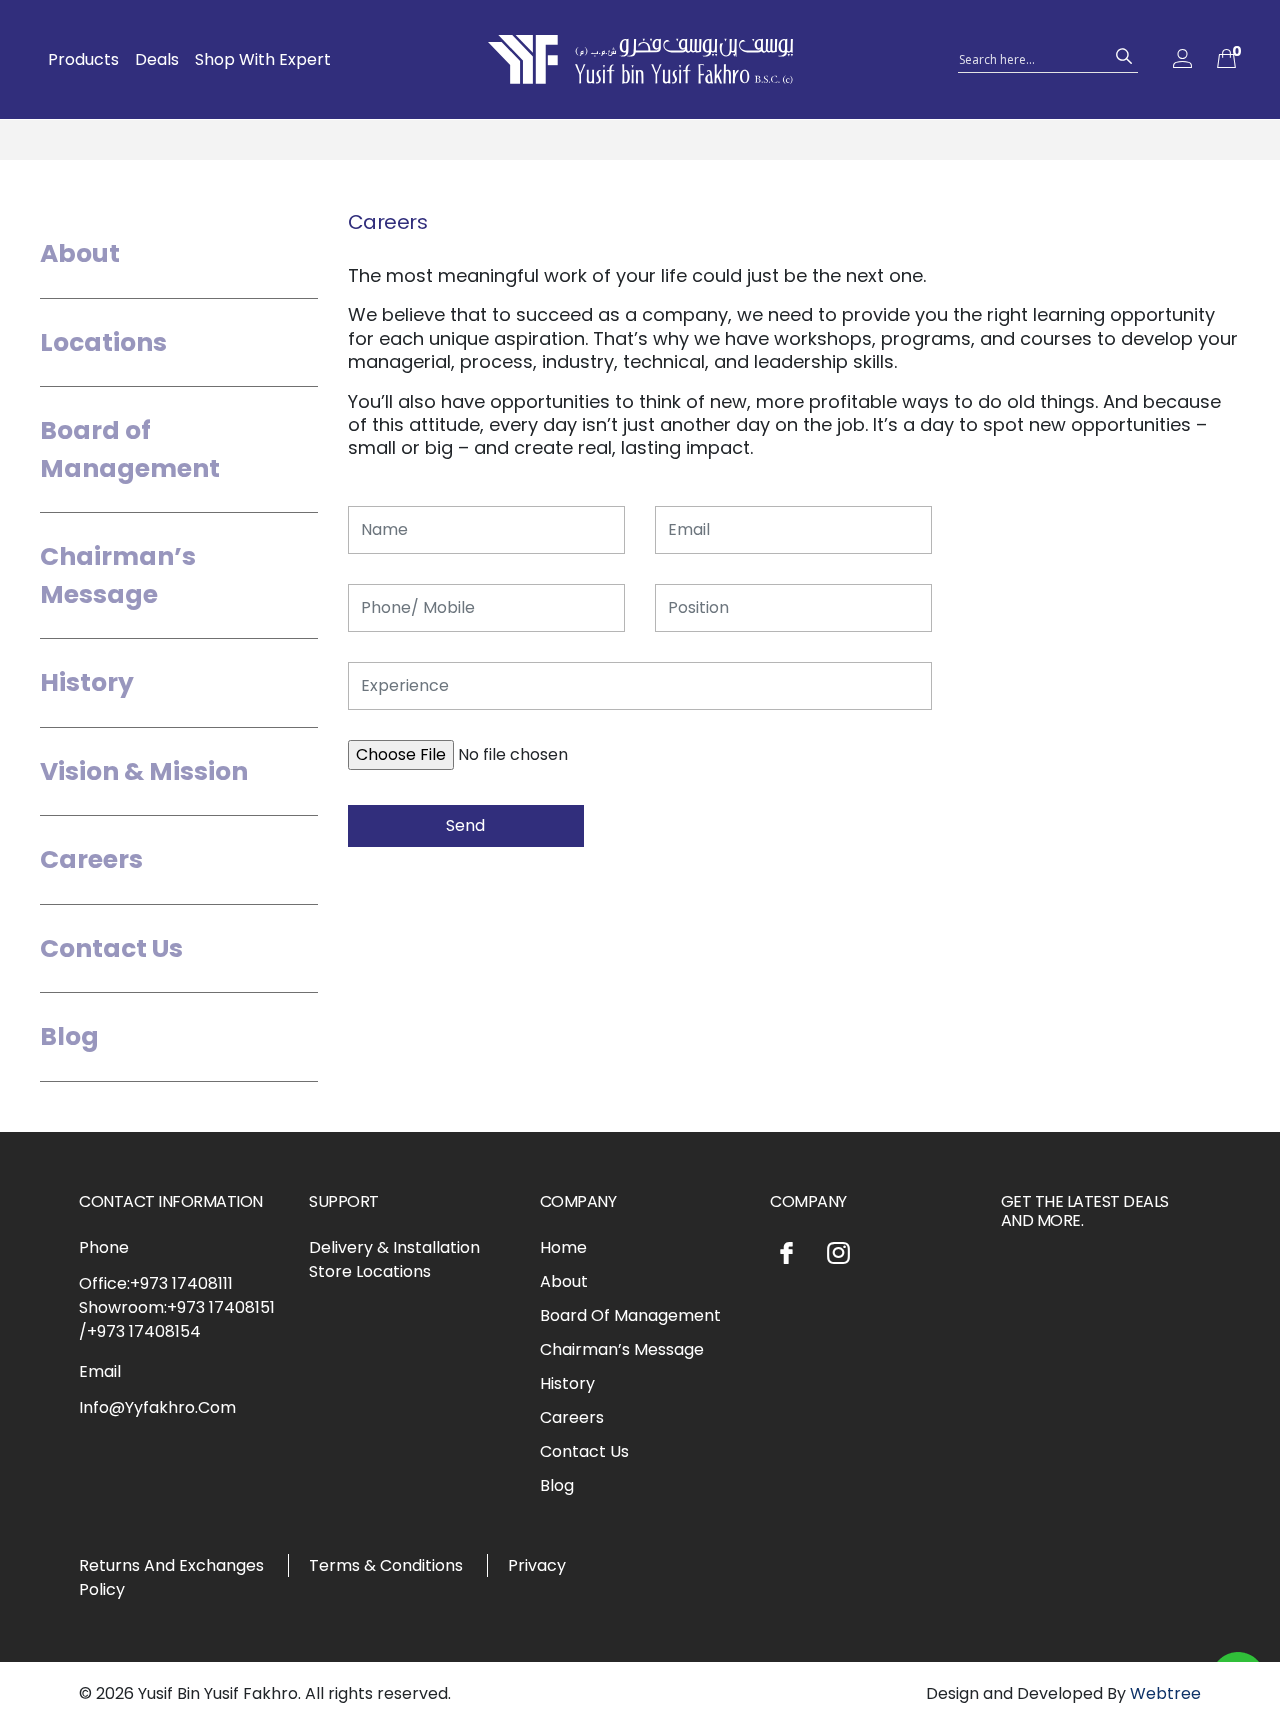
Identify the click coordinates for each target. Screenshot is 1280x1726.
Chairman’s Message (118, 575)
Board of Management (130, 449)
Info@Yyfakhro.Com (157, 1407)
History (87, 682)
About (80, 253)
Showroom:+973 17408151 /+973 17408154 (177, 1319)
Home (563, 1247)
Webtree (1165, 1693)
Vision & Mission (144, 771)
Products (83, 59)
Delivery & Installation (394, 1247)
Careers (91, 859)
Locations (103, 342)
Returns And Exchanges (171, 1565)
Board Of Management (630, 1315)
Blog (69, 1036)
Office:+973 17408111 (156, 1283)
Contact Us (111, 948)
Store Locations (370, 1271)
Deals (157, 59)
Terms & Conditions (386, 1565)
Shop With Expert (263, 59)
